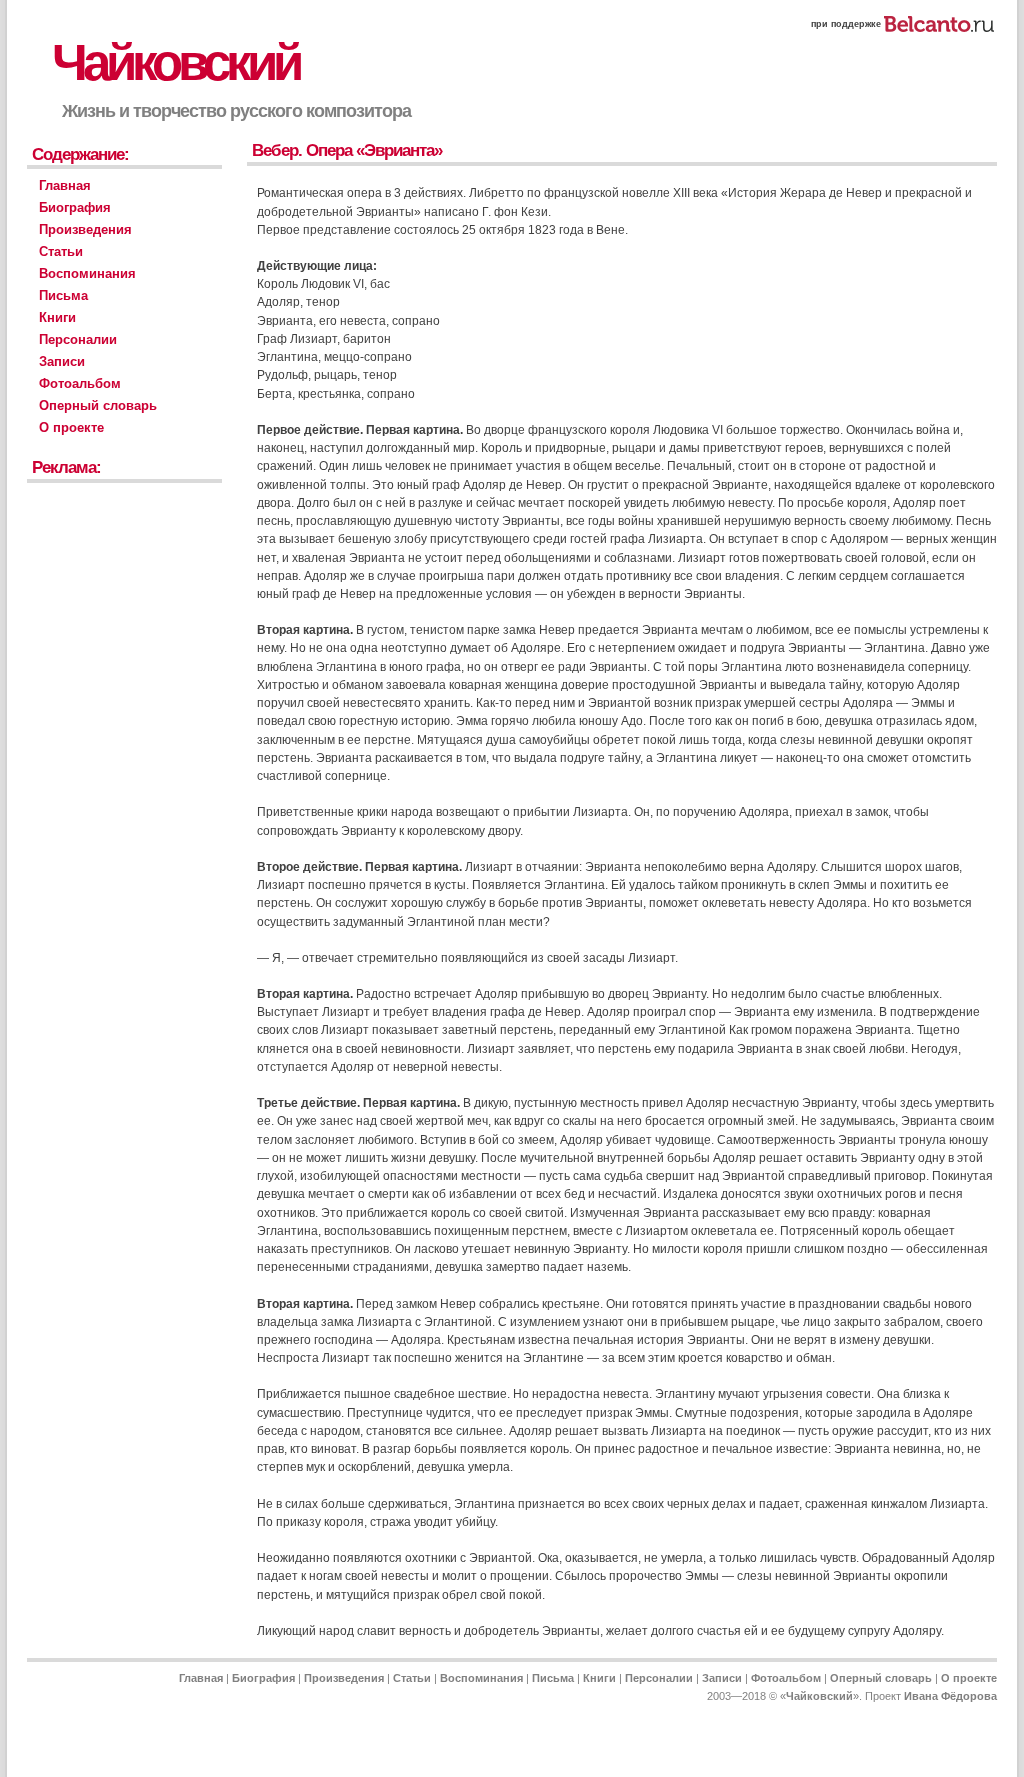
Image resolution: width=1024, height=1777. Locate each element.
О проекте (71, 427)
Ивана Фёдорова (950, 1696)
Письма (63, 295)
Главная (65, 185)
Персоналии (78, 339)
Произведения (85, 229)
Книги (57, 317)
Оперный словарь (98, 405)
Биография (75, 207)
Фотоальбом (80, 383)
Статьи (61, 251)
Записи (62, 361)
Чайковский (175, 62)
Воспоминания (87, 273)
